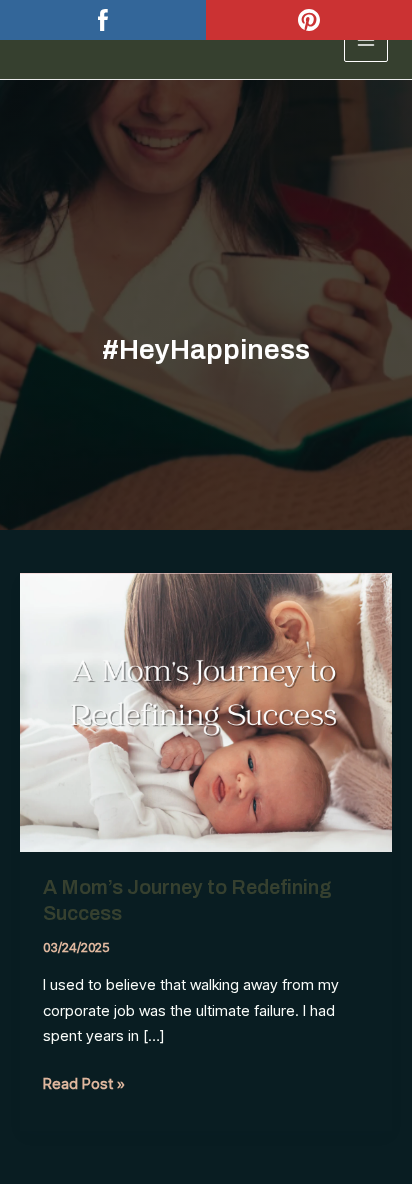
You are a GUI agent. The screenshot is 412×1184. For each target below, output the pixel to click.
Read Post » (84, 1085)
